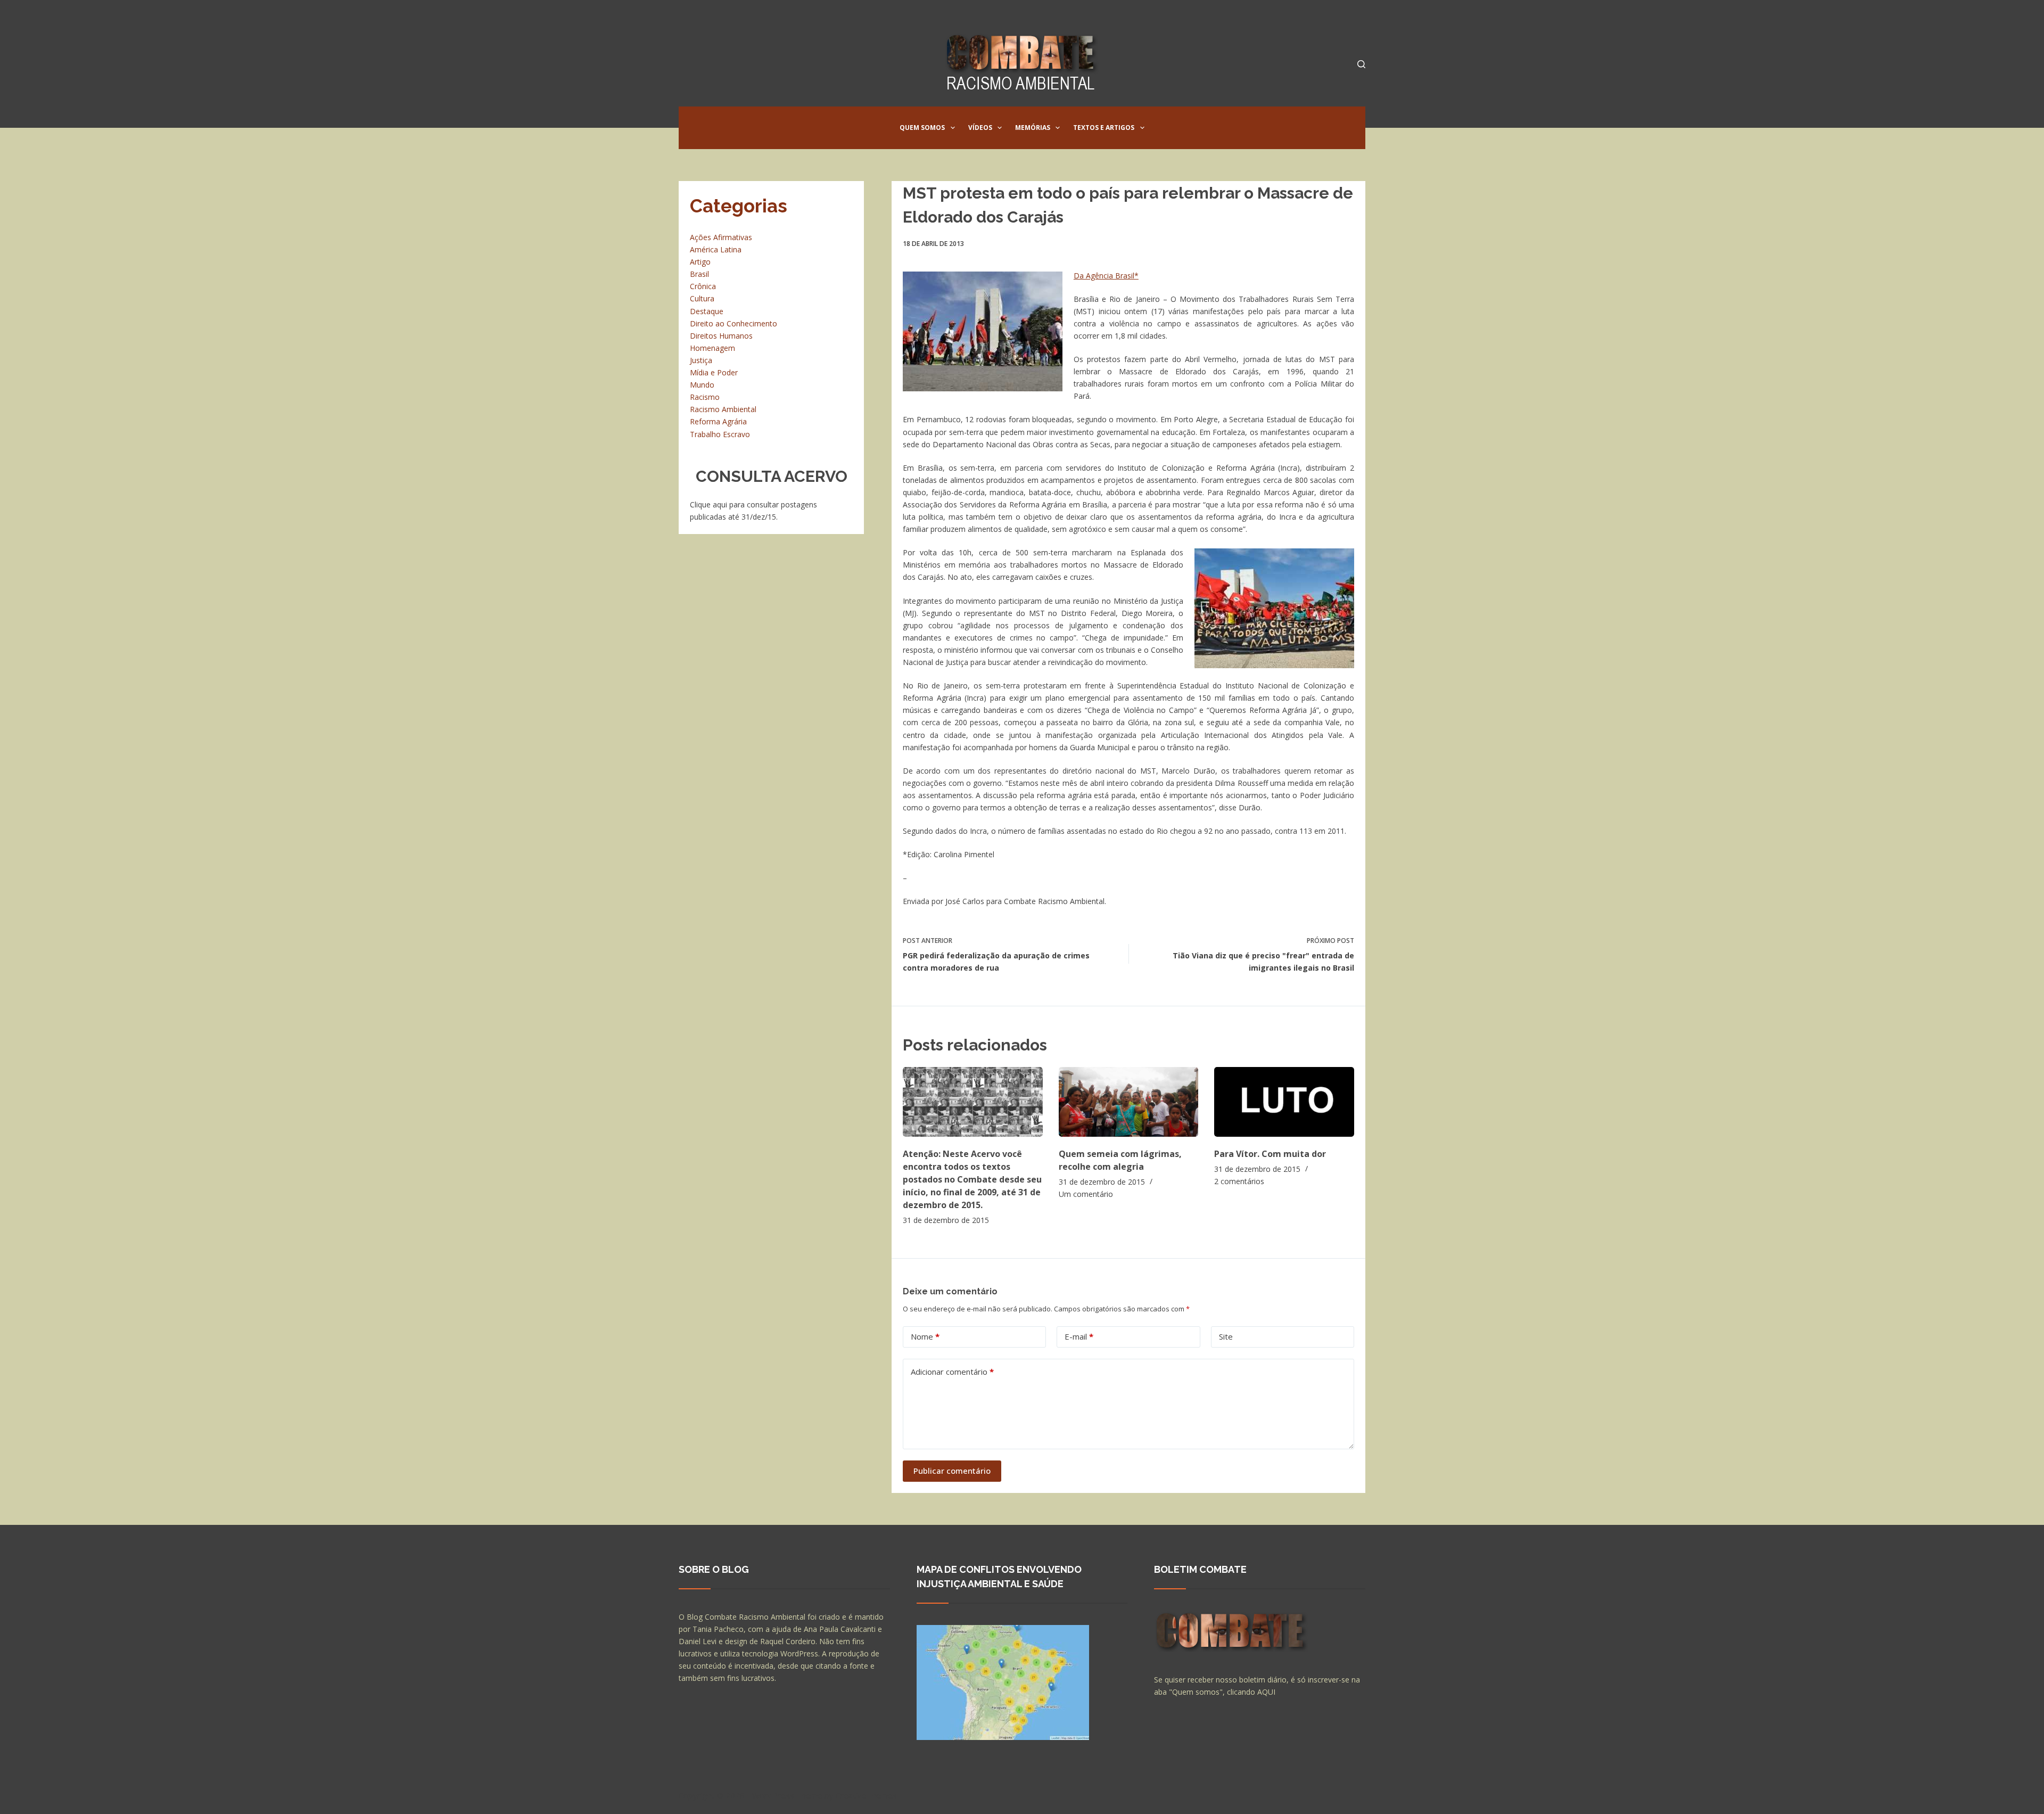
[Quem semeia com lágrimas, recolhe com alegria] (1129, 1102)
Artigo (700, 262)
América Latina (716, 249)
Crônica (703, 286)
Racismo (705, 397)
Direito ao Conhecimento (733, 323)
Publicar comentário (952, 1471)
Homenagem (712, 348)
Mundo (702, 385)
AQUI (1266, 1692)
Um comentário (1086, 1194)
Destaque (707, 311)
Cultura (702, 298)
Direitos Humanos (721, 336)
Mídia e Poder (714, 372)
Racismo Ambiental (723, 409)
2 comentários (1239, 1181)
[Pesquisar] (1361, 64)
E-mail (1079, 1336)
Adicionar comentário (952, 1372)
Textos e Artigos (1104, 128)
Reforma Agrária (718, 421)
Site (1226, 1336)
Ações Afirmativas (721, 237)
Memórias (1033, 128)
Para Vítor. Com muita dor (1270, 1154)
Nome (925, 1336)
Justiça (701, 360)
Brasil (699, 274)
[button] (953, 128)
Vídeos (980, 128)
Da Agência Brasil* (1106, 276)
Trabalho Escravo (720, 434)
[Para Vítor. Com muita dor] (1284, 1102)
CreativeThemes (866, 1795)
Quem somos (922, 128)
